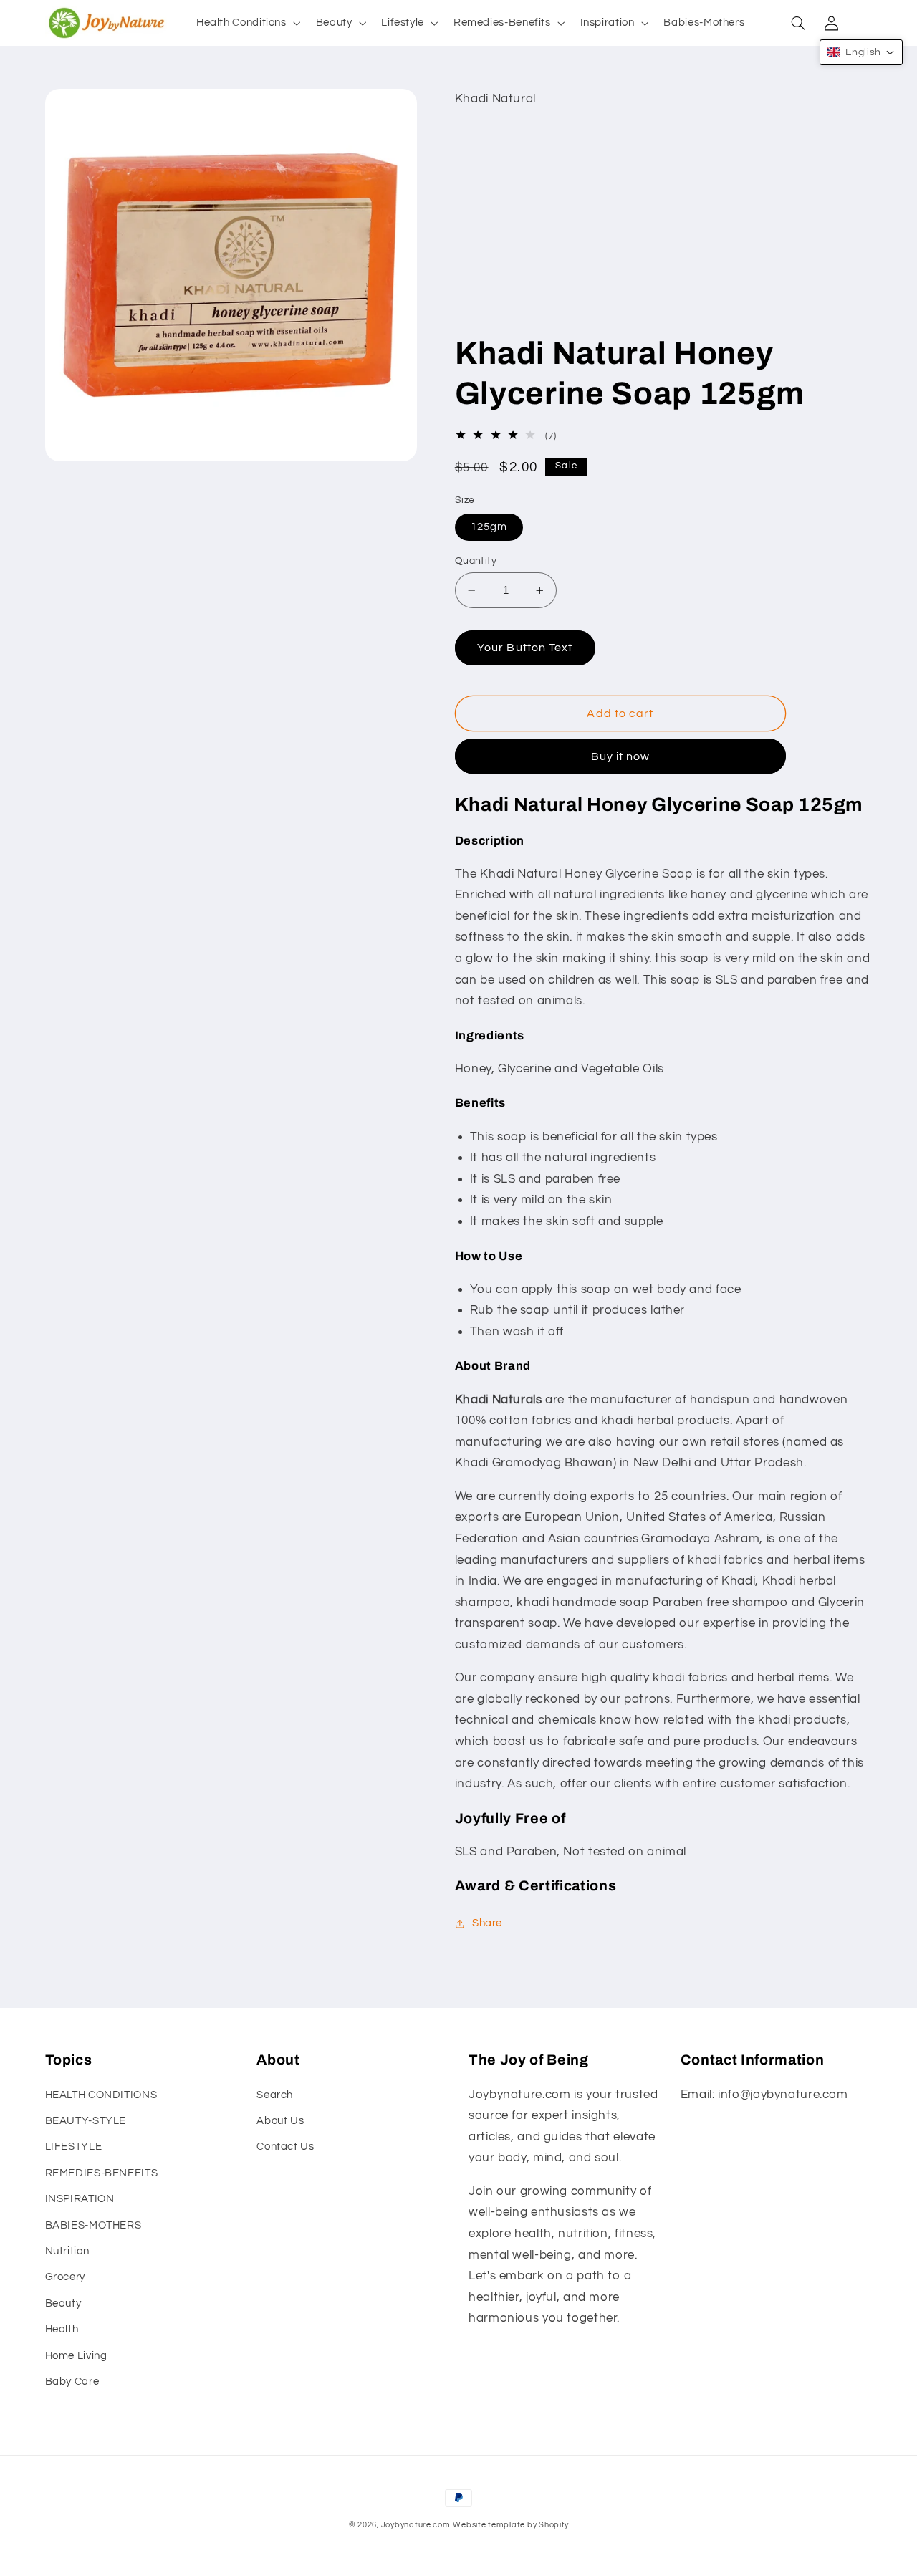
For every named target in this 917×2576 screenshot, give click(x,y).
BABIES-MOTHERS (93, 2225)
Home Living (76, 2356)
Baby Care (72, 2382)
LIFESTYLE (74, 2147)
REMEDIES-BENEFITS (102, 2173)
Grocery (65, 2277)
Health (62, 2329)
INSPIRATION (80, 2199)
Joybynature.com (416, 2525)
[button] (247, 23)
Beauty (63, 2303)
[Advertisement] (664, 226)
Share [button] (487, 1923)
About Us (280, 2121)
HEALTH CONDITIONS (101, 2095)
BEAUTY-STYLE (86, 2121)
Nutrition (67, 2251)
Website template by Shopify (510, 2525)
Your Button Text (525, 648)
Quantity (476, 561)
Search (275, 2095)
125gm (489, 527)
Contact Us (285, 2147)
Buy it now (621, 756)
